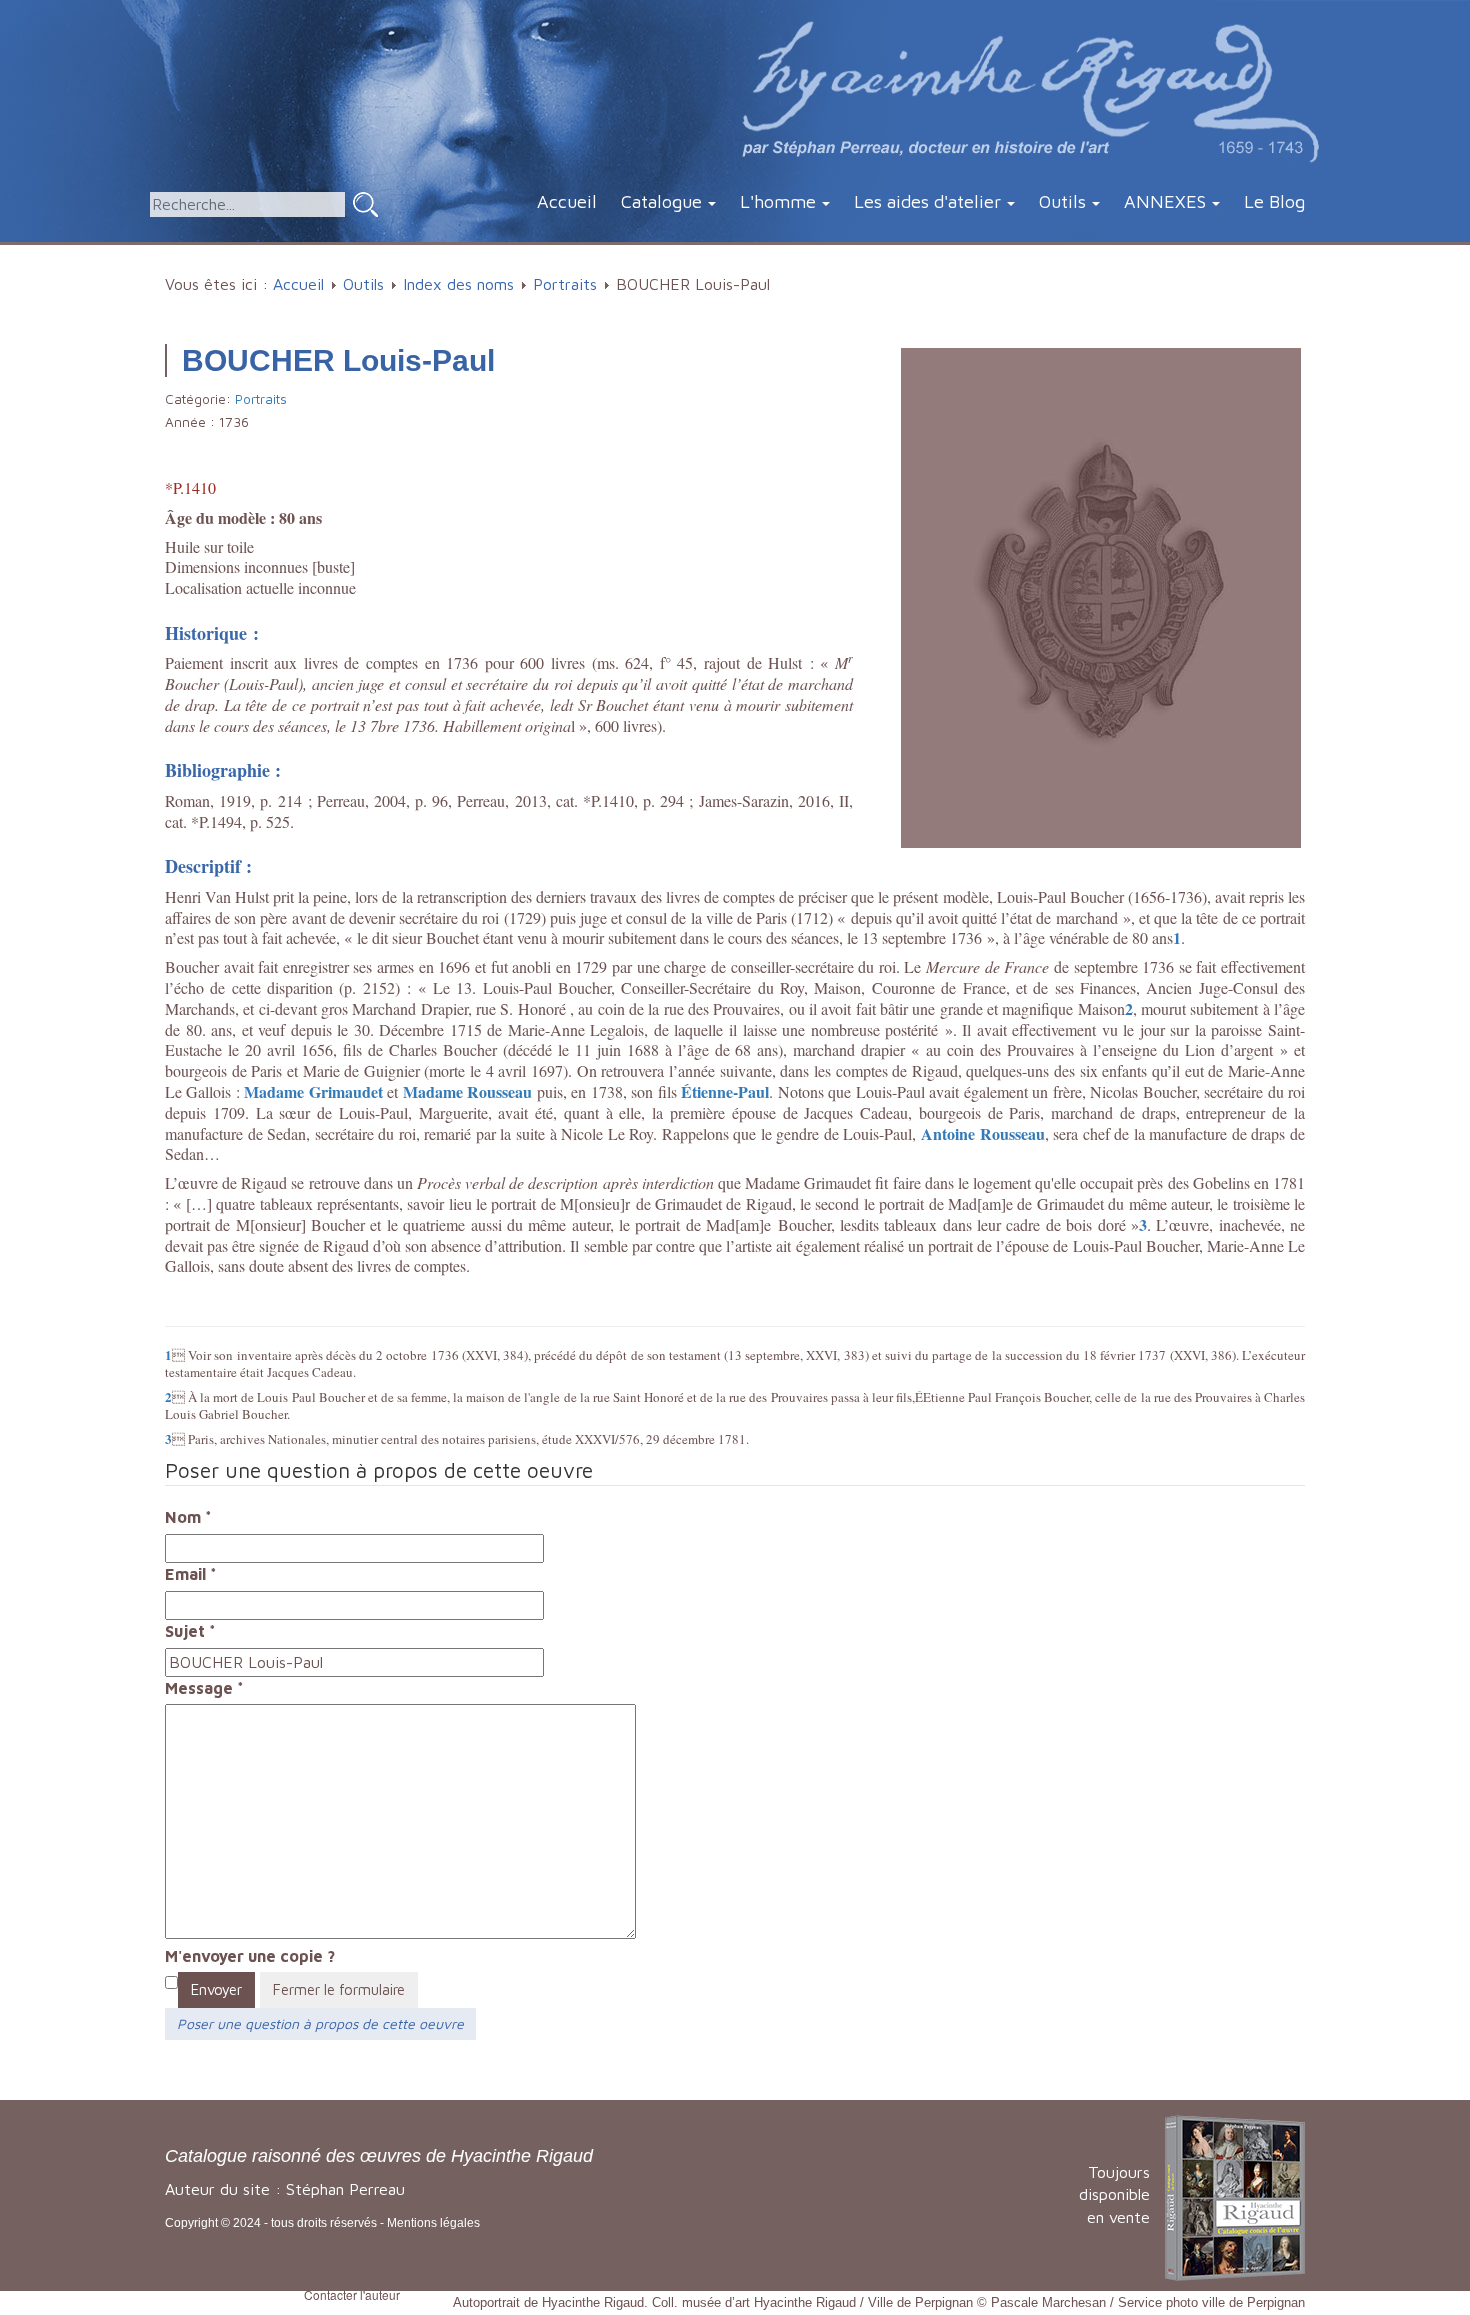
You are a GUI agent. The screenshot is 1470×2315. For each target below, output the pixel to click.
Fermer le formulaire (339, 1989)
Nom (188, 1517)
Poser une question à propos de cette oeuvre (320, 2023)
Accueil (567, 201)
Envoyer (216, 1989)
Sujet (190, 1631)
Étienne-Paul (725, 1091)
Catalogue (661, 201)
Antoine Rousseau (983, 1133)
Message (204, 1688)
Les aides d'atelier (927, 201)
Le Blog (1274, 201)
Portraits (565, 284)
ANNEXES (1165, 201)
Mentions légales (433, 2223)
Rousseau (497, 1091)
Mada (264, 1091)
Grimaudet (343, 1091)
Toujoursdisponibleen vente (1114, 2195)
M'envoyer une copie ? (250, 1956)
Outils (1062, 201)
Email (191, 1574)
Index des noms (458, 284)
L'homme (778, 201)
